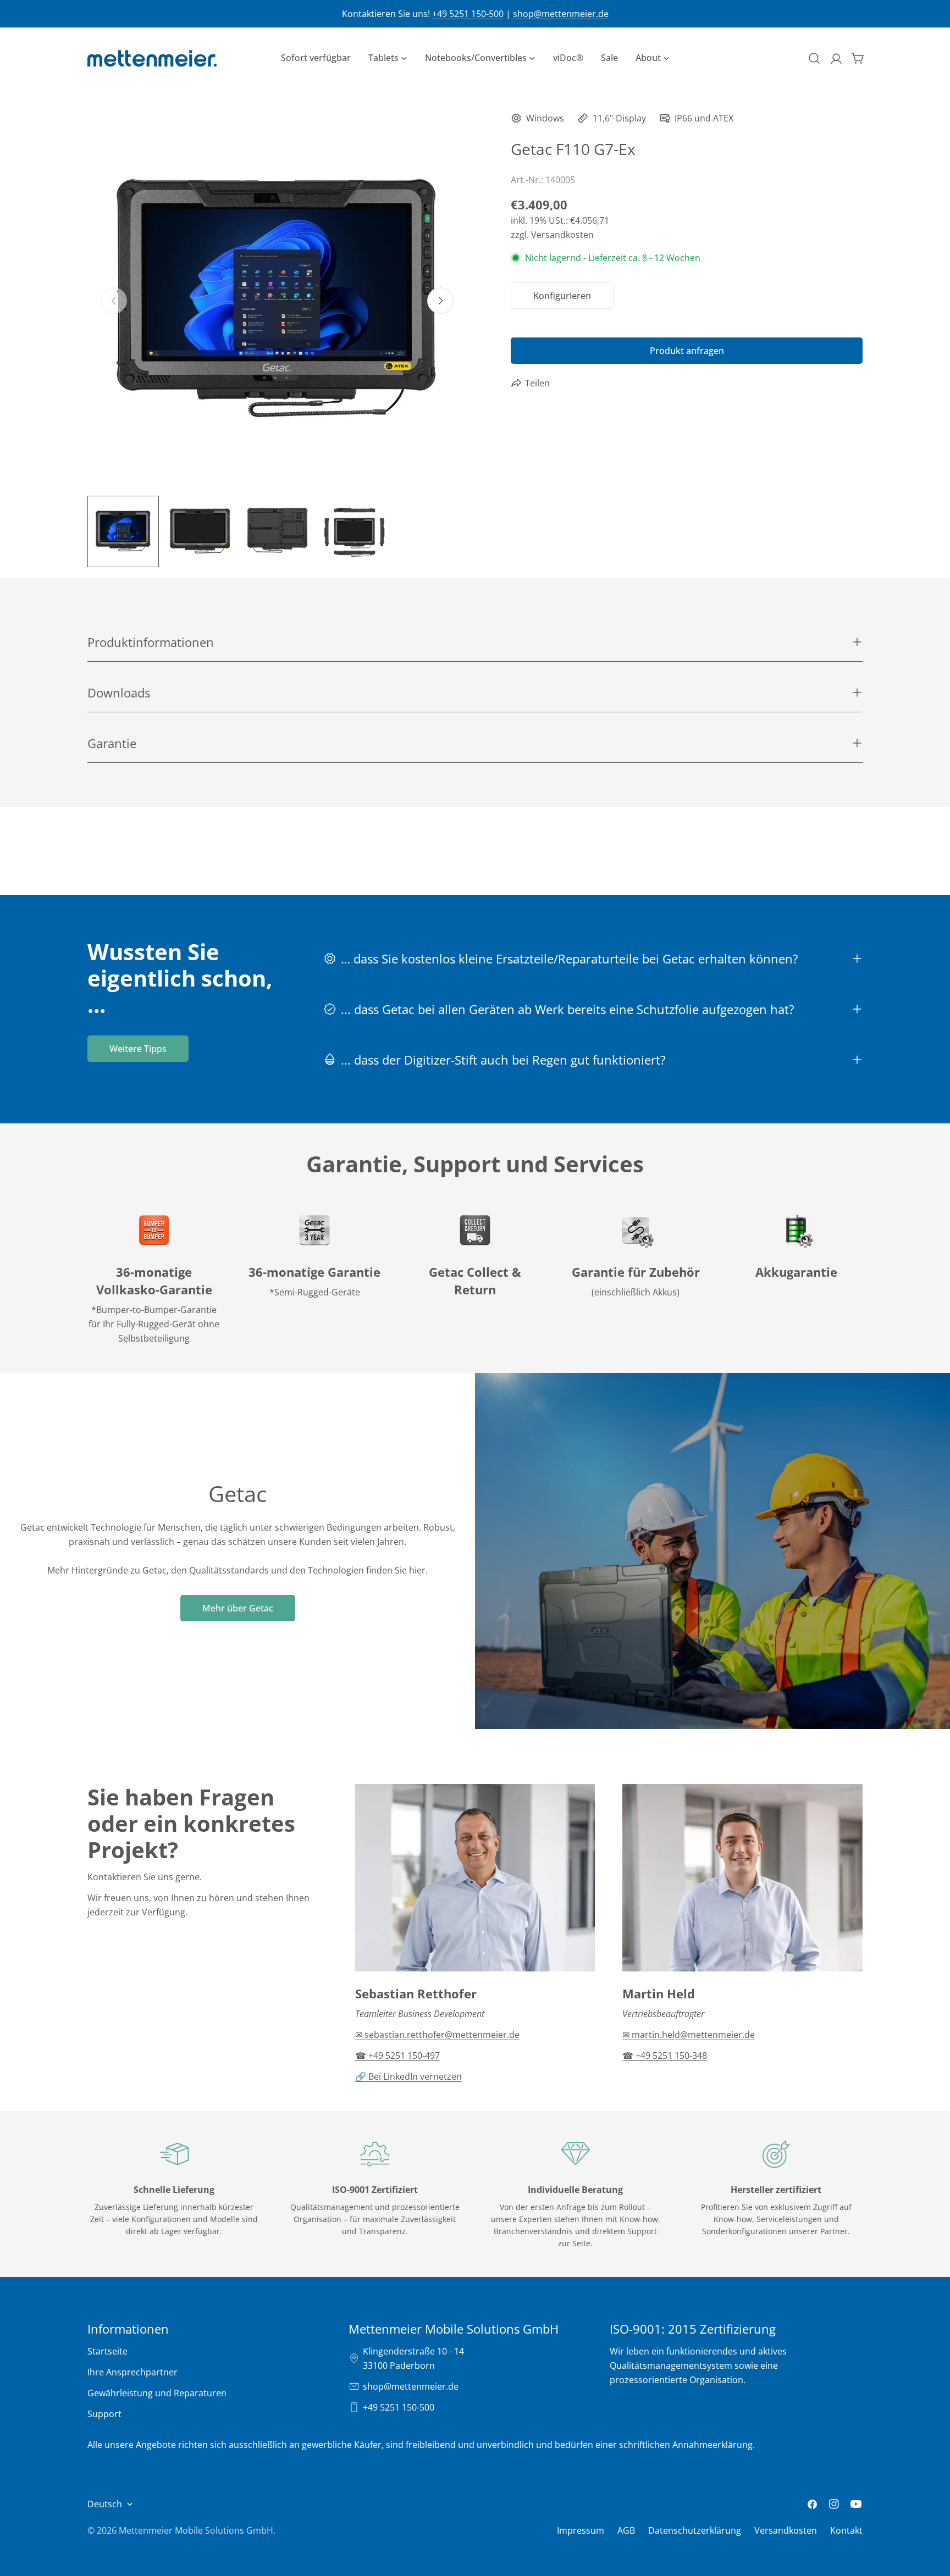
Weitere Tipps (138, 1049)
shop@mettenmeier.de (561, 14)
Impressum (581, 2530)
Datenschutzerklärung (695, 2530)
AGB (626, 2530)
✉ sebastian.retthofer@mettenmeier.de (437, 2035)
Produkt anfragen (687, 351)
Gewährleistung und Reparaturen (157, 2393)
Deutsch (105, 2504)
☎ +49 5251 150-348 (665, 2056)
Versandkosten (786, 2530)
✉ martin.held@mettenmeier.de (689, 2035)
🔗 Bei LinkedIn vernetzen (408, 2076)
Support (104, 2414)
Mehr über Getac (238, 1608)
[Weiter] (440, 301)
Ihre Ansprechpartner (132, 2372)
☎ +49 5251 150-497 (397, 2056)
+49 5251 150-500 (468, 14)
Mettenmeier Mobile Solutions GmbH (196, 2530)
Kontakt (846, 2530)
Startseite (107, 2351)
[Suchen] (814, 58)
